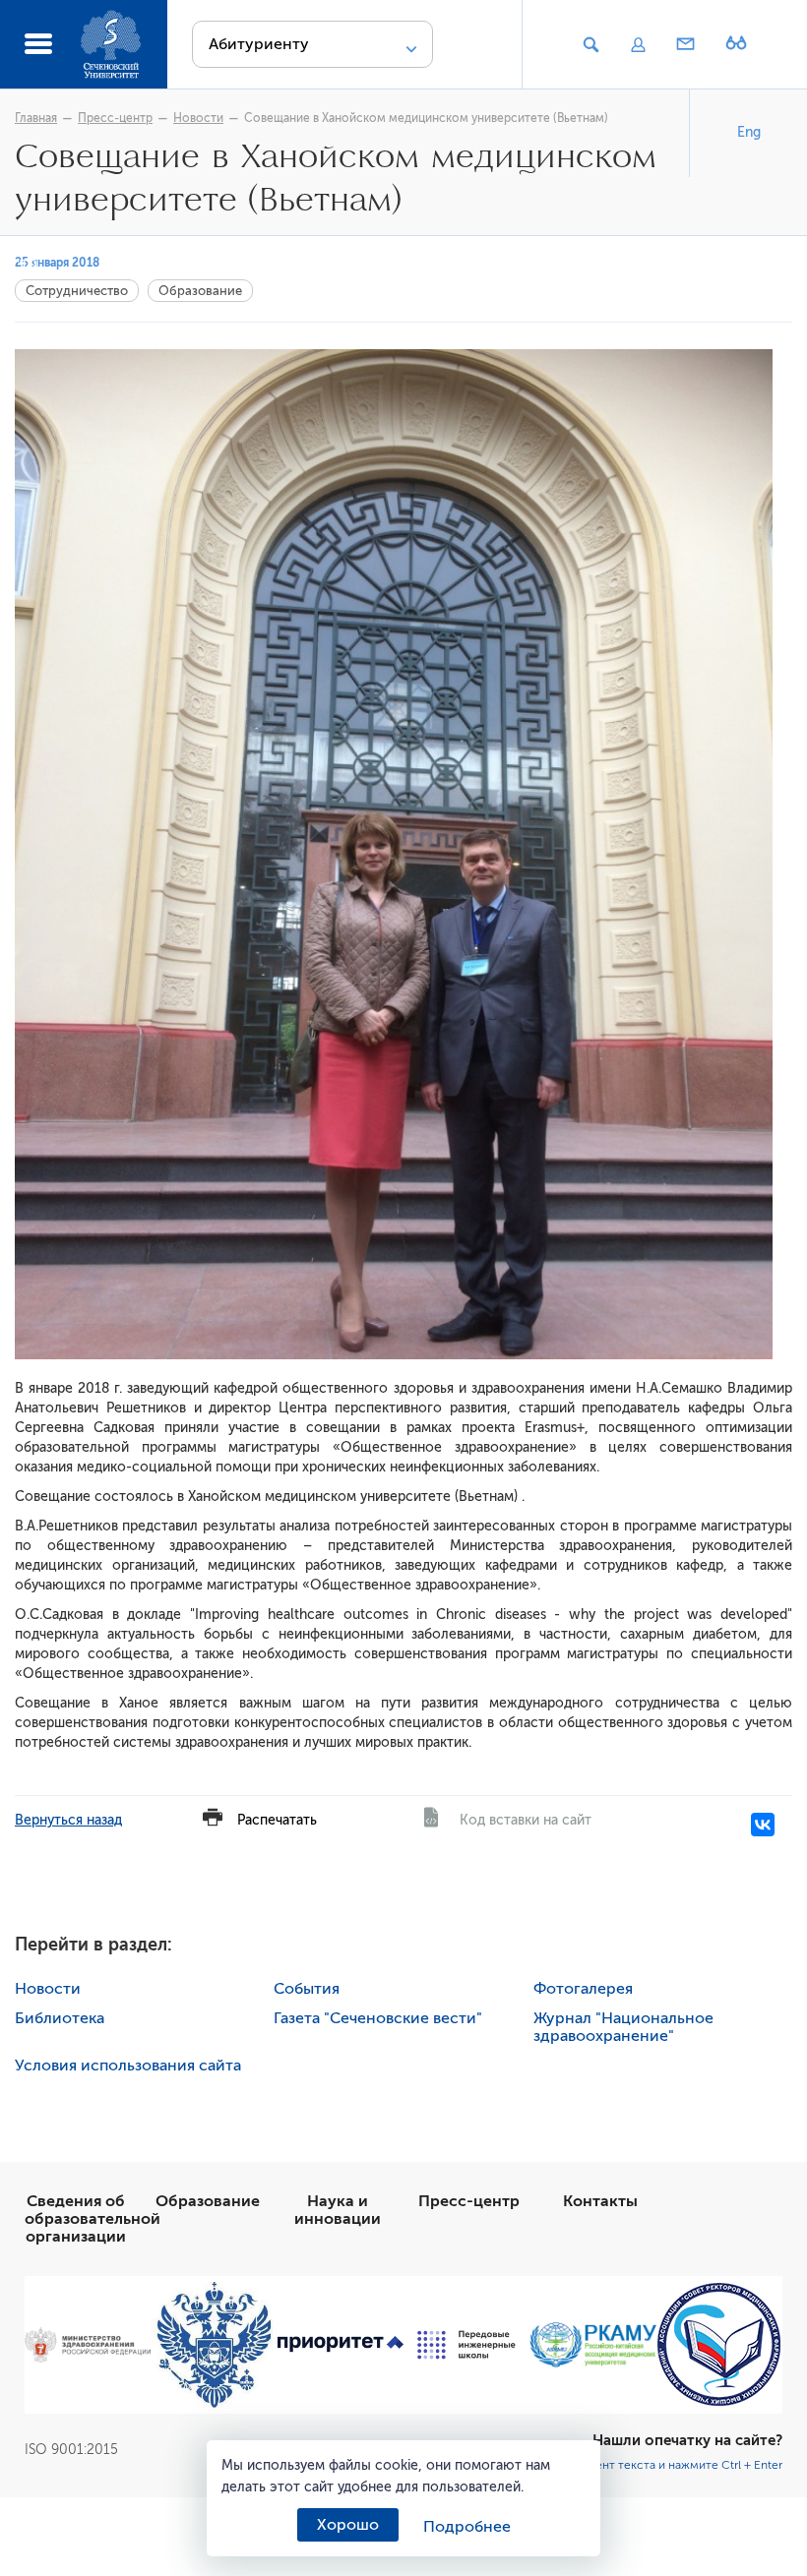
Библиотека (60, 2018)
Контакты (600, 2201)
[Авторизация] (638, 45)
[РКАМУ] (592, 2345)
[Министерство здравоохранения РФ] (88, 2344)
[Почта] (686, 45)
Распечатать (277, 1820)
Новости (198, 118)
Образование (200, 291)
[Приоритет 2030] (341, 2344)
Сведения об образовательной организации (93, 2219)
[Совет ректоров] (719, 2344)
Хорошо (348, 2525)
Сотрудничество (77, 291)
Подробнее (467, 2527)
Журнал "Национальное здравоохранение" (623, 2027)
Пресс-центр (115, 118)
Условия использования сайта (128, 2066)
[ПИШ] (466, 2345)
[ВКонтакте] (763, 1825)
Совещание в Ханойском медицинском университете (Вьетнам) (426, 118)
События (307, 1989)
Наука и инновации (338, 2210)
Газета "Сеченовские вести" (378, 2018)
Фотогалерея (583, 1989)
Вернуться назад (68, 1820)
